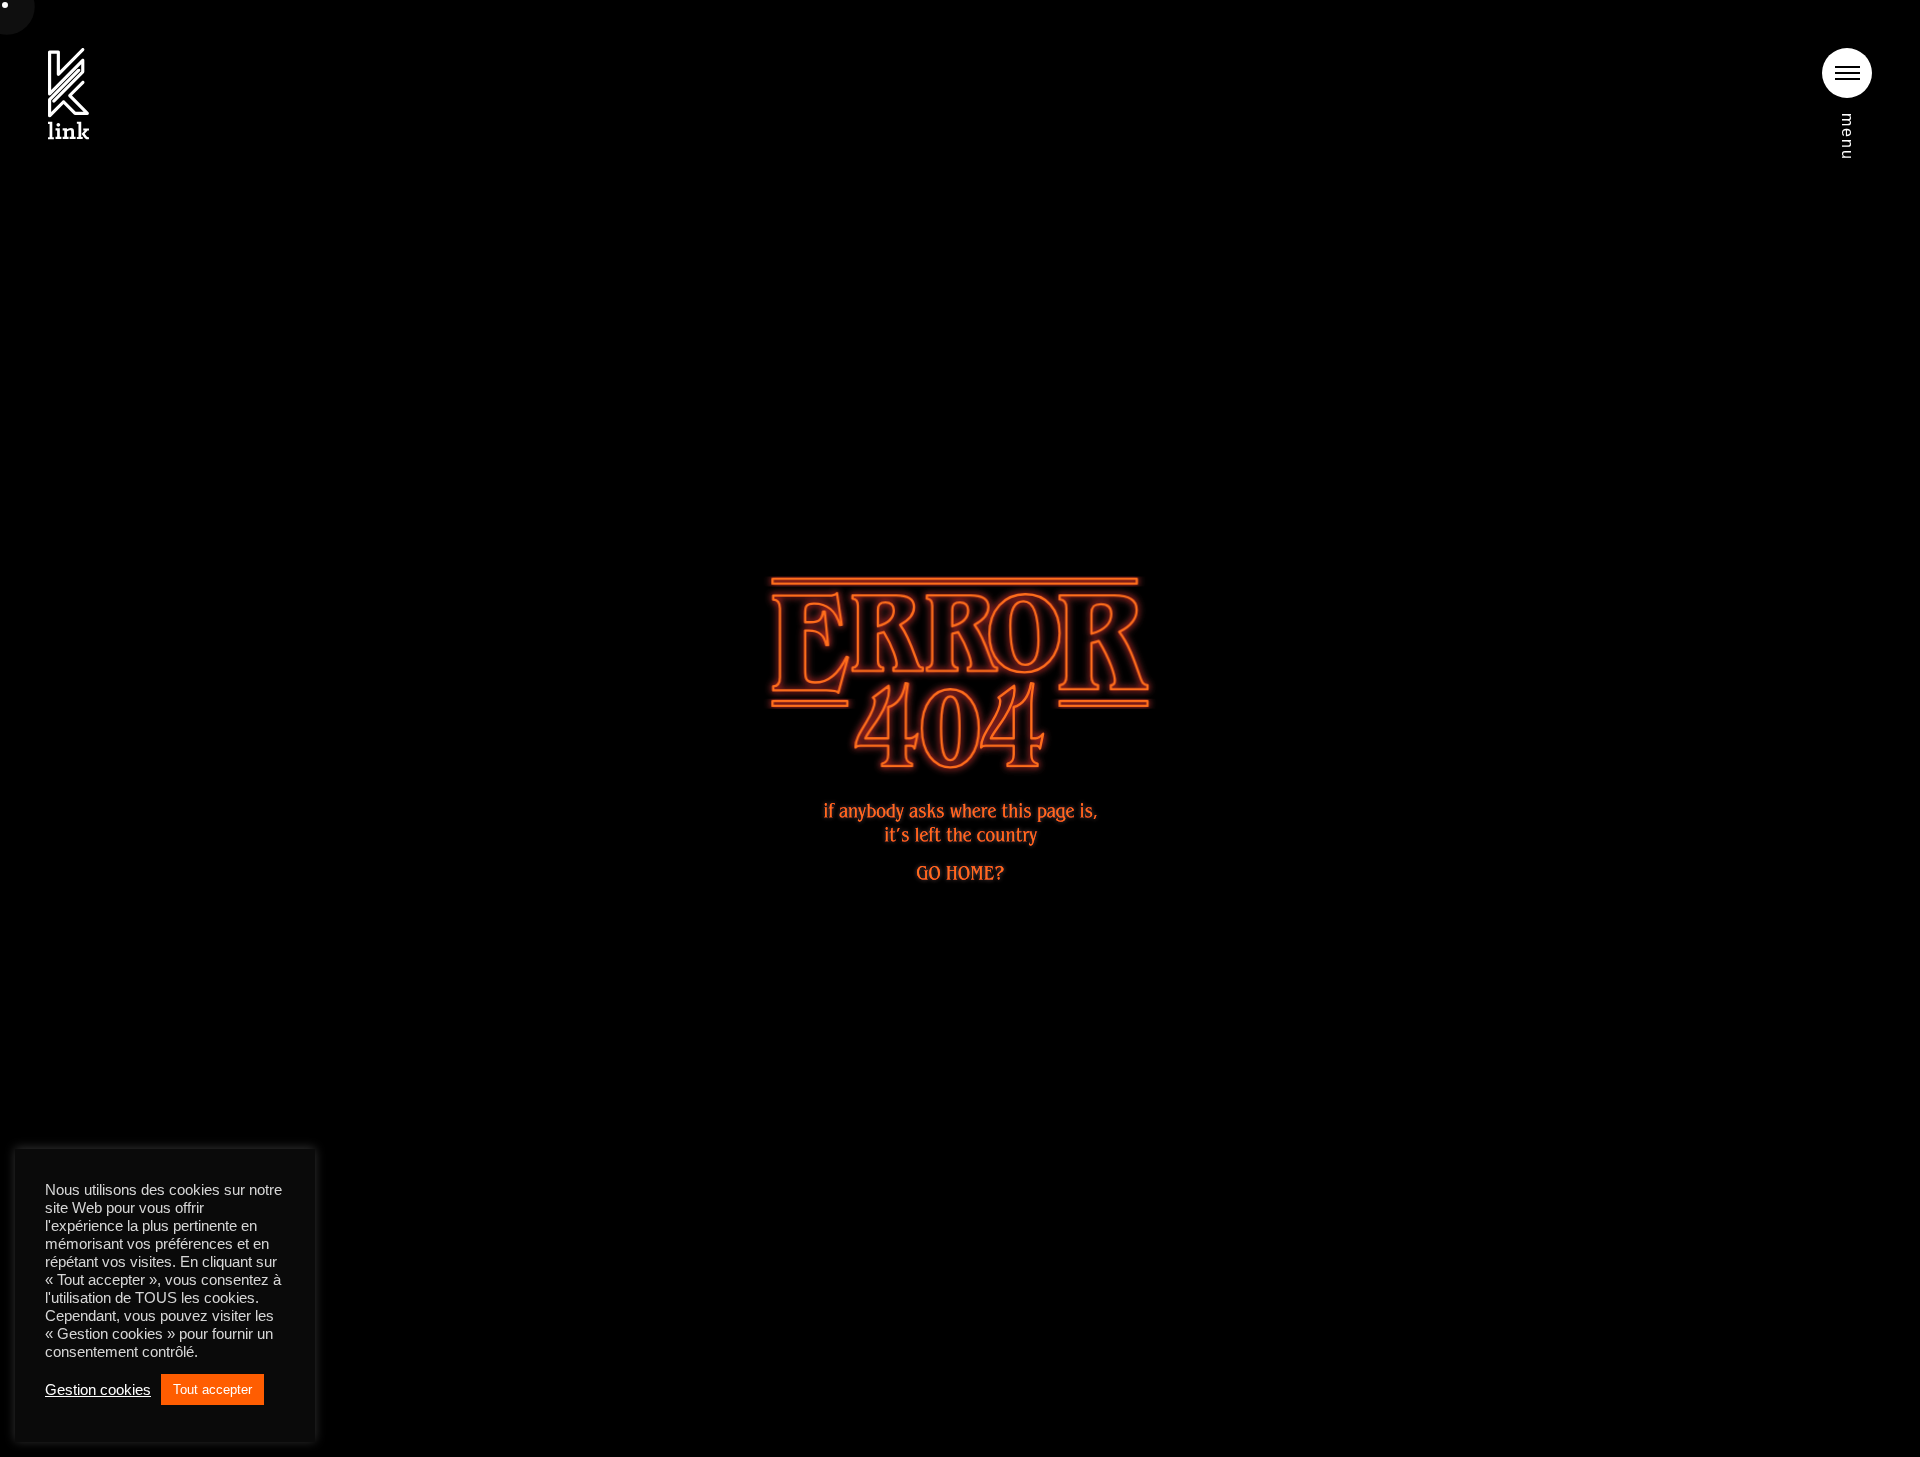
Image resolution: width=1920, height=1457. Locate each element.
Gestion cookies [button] (98, 1390)
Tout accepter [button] (212, 1389)
